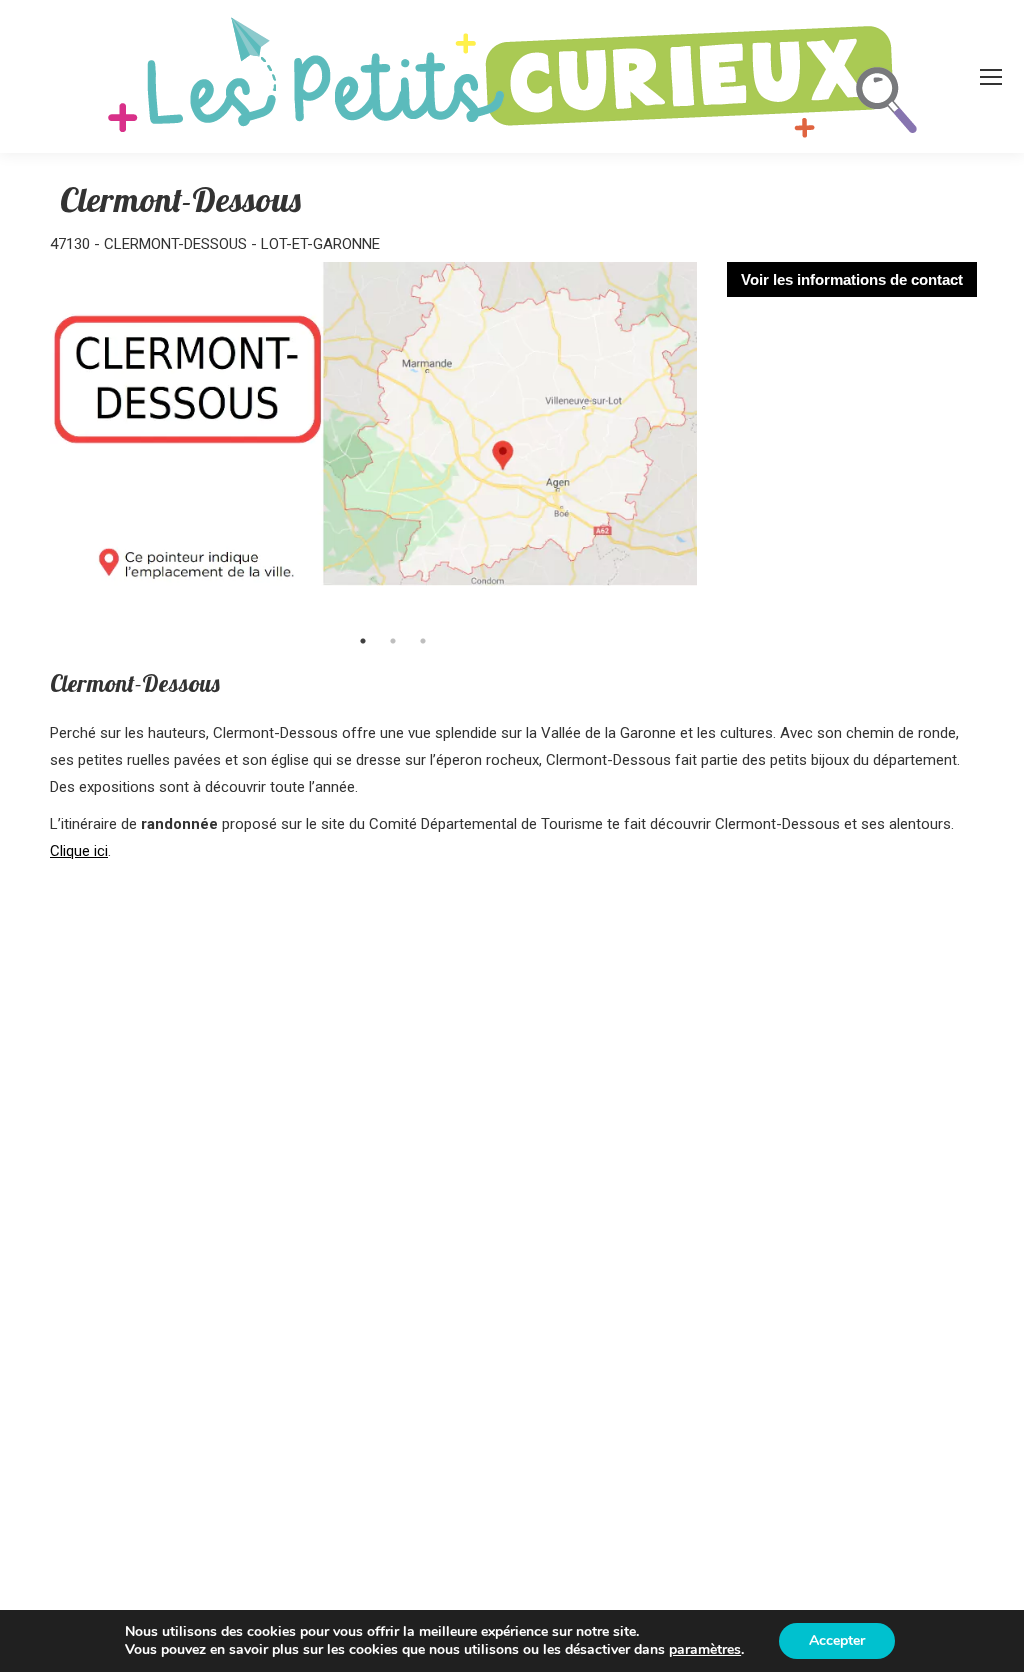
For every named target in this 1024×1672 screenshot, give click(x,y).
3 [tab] (423, 641)
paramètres (705, 1650)
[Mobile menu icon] (991, 77)
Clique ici (79, 851)
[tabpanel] (373, 441)
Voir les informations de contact (852, 279)
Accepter (837, 1640)
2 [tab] (393, 641)
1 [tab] (363, 641)
